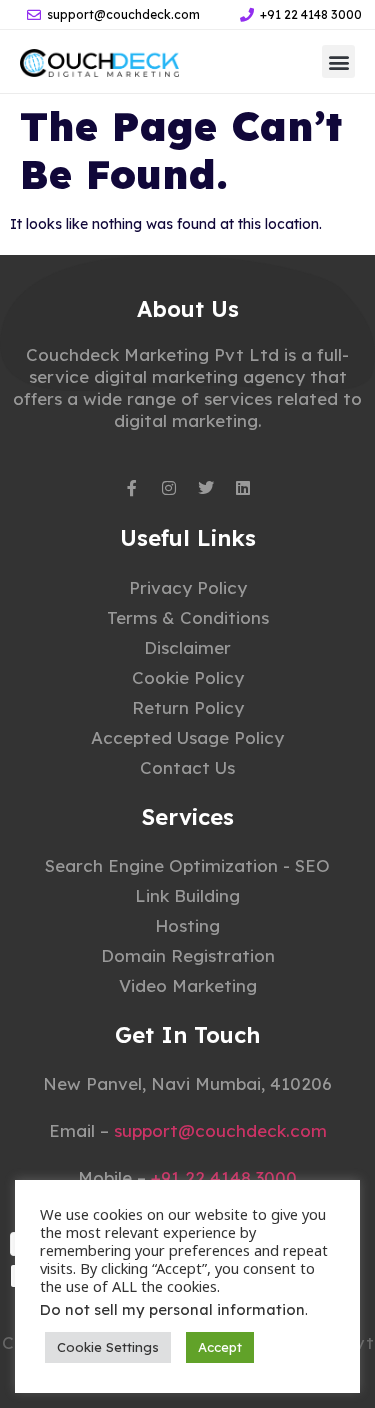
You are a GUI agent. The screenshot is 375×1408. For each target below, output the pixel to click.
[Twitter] (206, 488)
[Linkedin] (243, 488)
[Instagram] (169, 488)
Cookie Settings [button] (108, 1347)
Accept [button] (220, 1347)
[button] (338, 61)
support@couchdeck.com (220, 1130)
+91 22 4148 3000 (224, 1177)
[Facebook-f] (132, 488)
